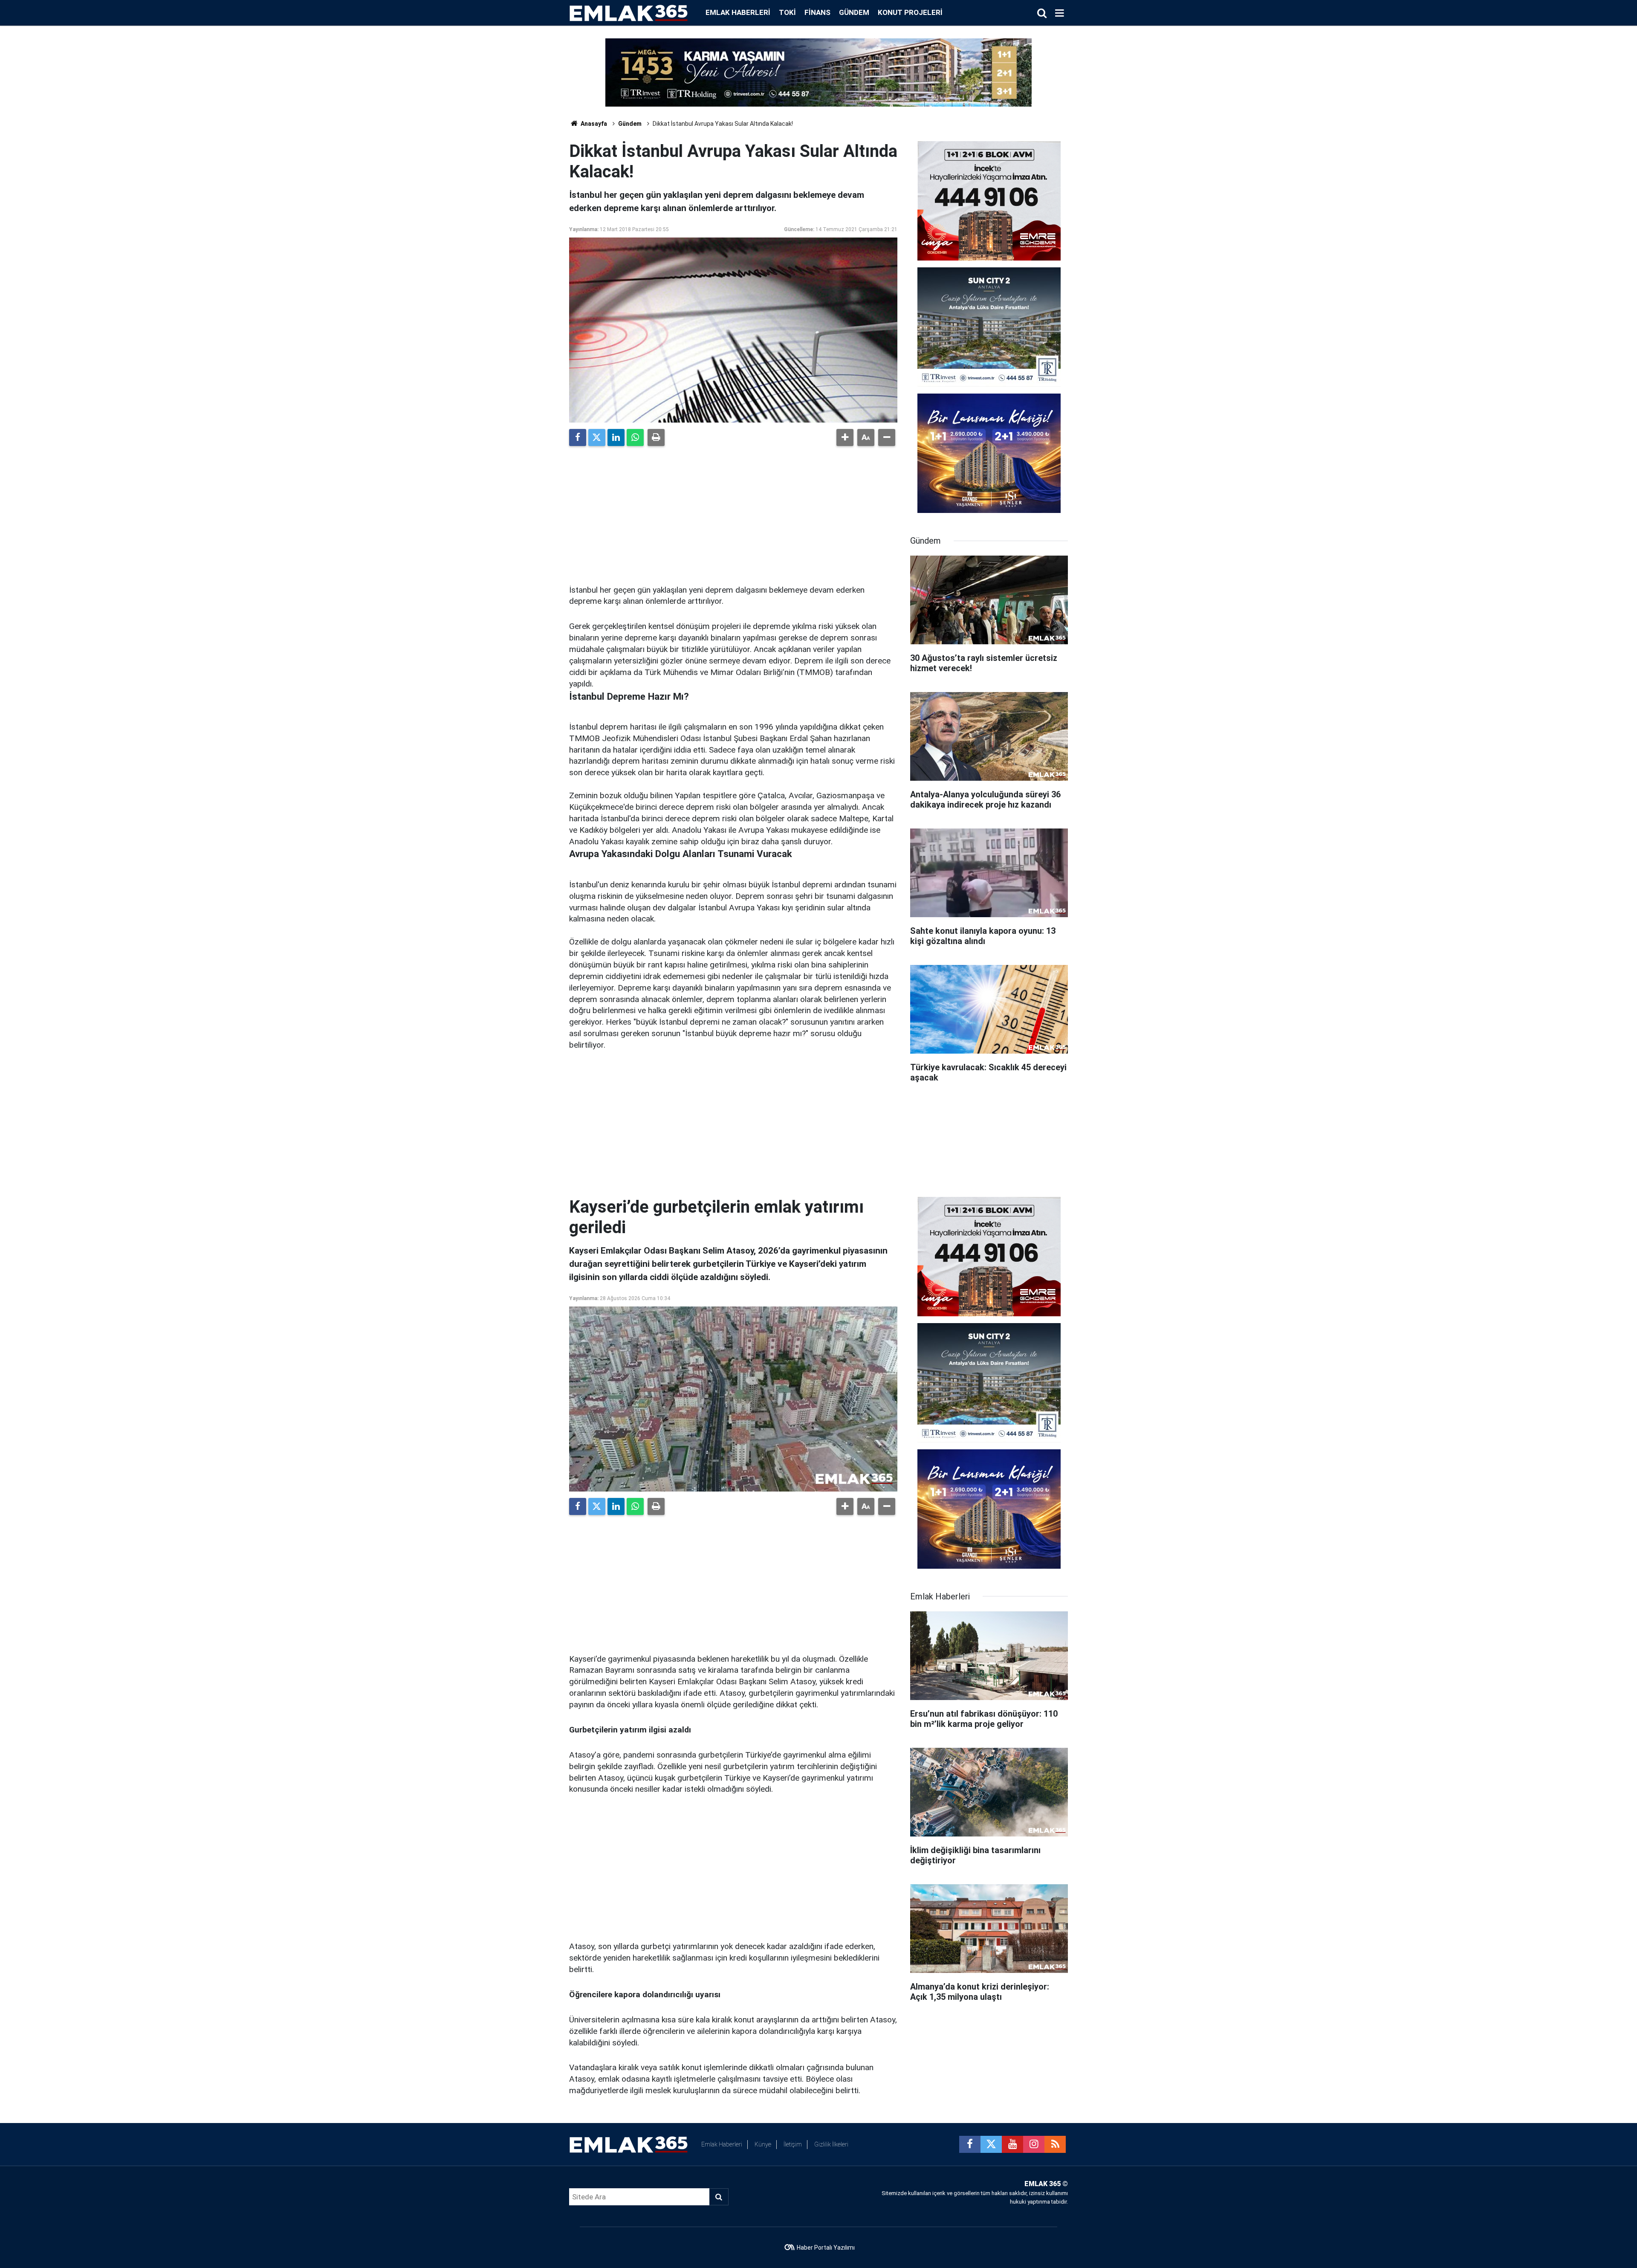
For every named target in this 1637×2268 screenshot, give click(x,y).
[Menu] (1059, 13)
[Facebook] (578, 437)
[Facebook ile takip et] (970, 2144)
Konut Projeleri (910, 12)
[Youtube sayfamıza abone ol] (1012, 2144)
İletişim (793, 2144)
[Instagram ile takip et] (1034, 2144)
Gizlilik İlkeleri (831, 2144)
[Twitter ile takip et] (991, 2144)
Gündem (854, 12)
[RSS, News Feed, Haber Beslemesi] (1055, 2144)
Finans (817, 12)
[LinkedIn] (616, 437)
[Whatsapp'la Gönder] (635, 437)
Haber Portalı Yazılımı (826, 2248)
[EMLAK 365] (629, 12)
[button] (845, 437)
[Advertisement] (733, 512)
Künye (763, 2144)
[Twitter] (597, 437)
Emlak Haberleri (738, 12)
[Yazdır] (656, 437)
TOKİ (787, 12)
